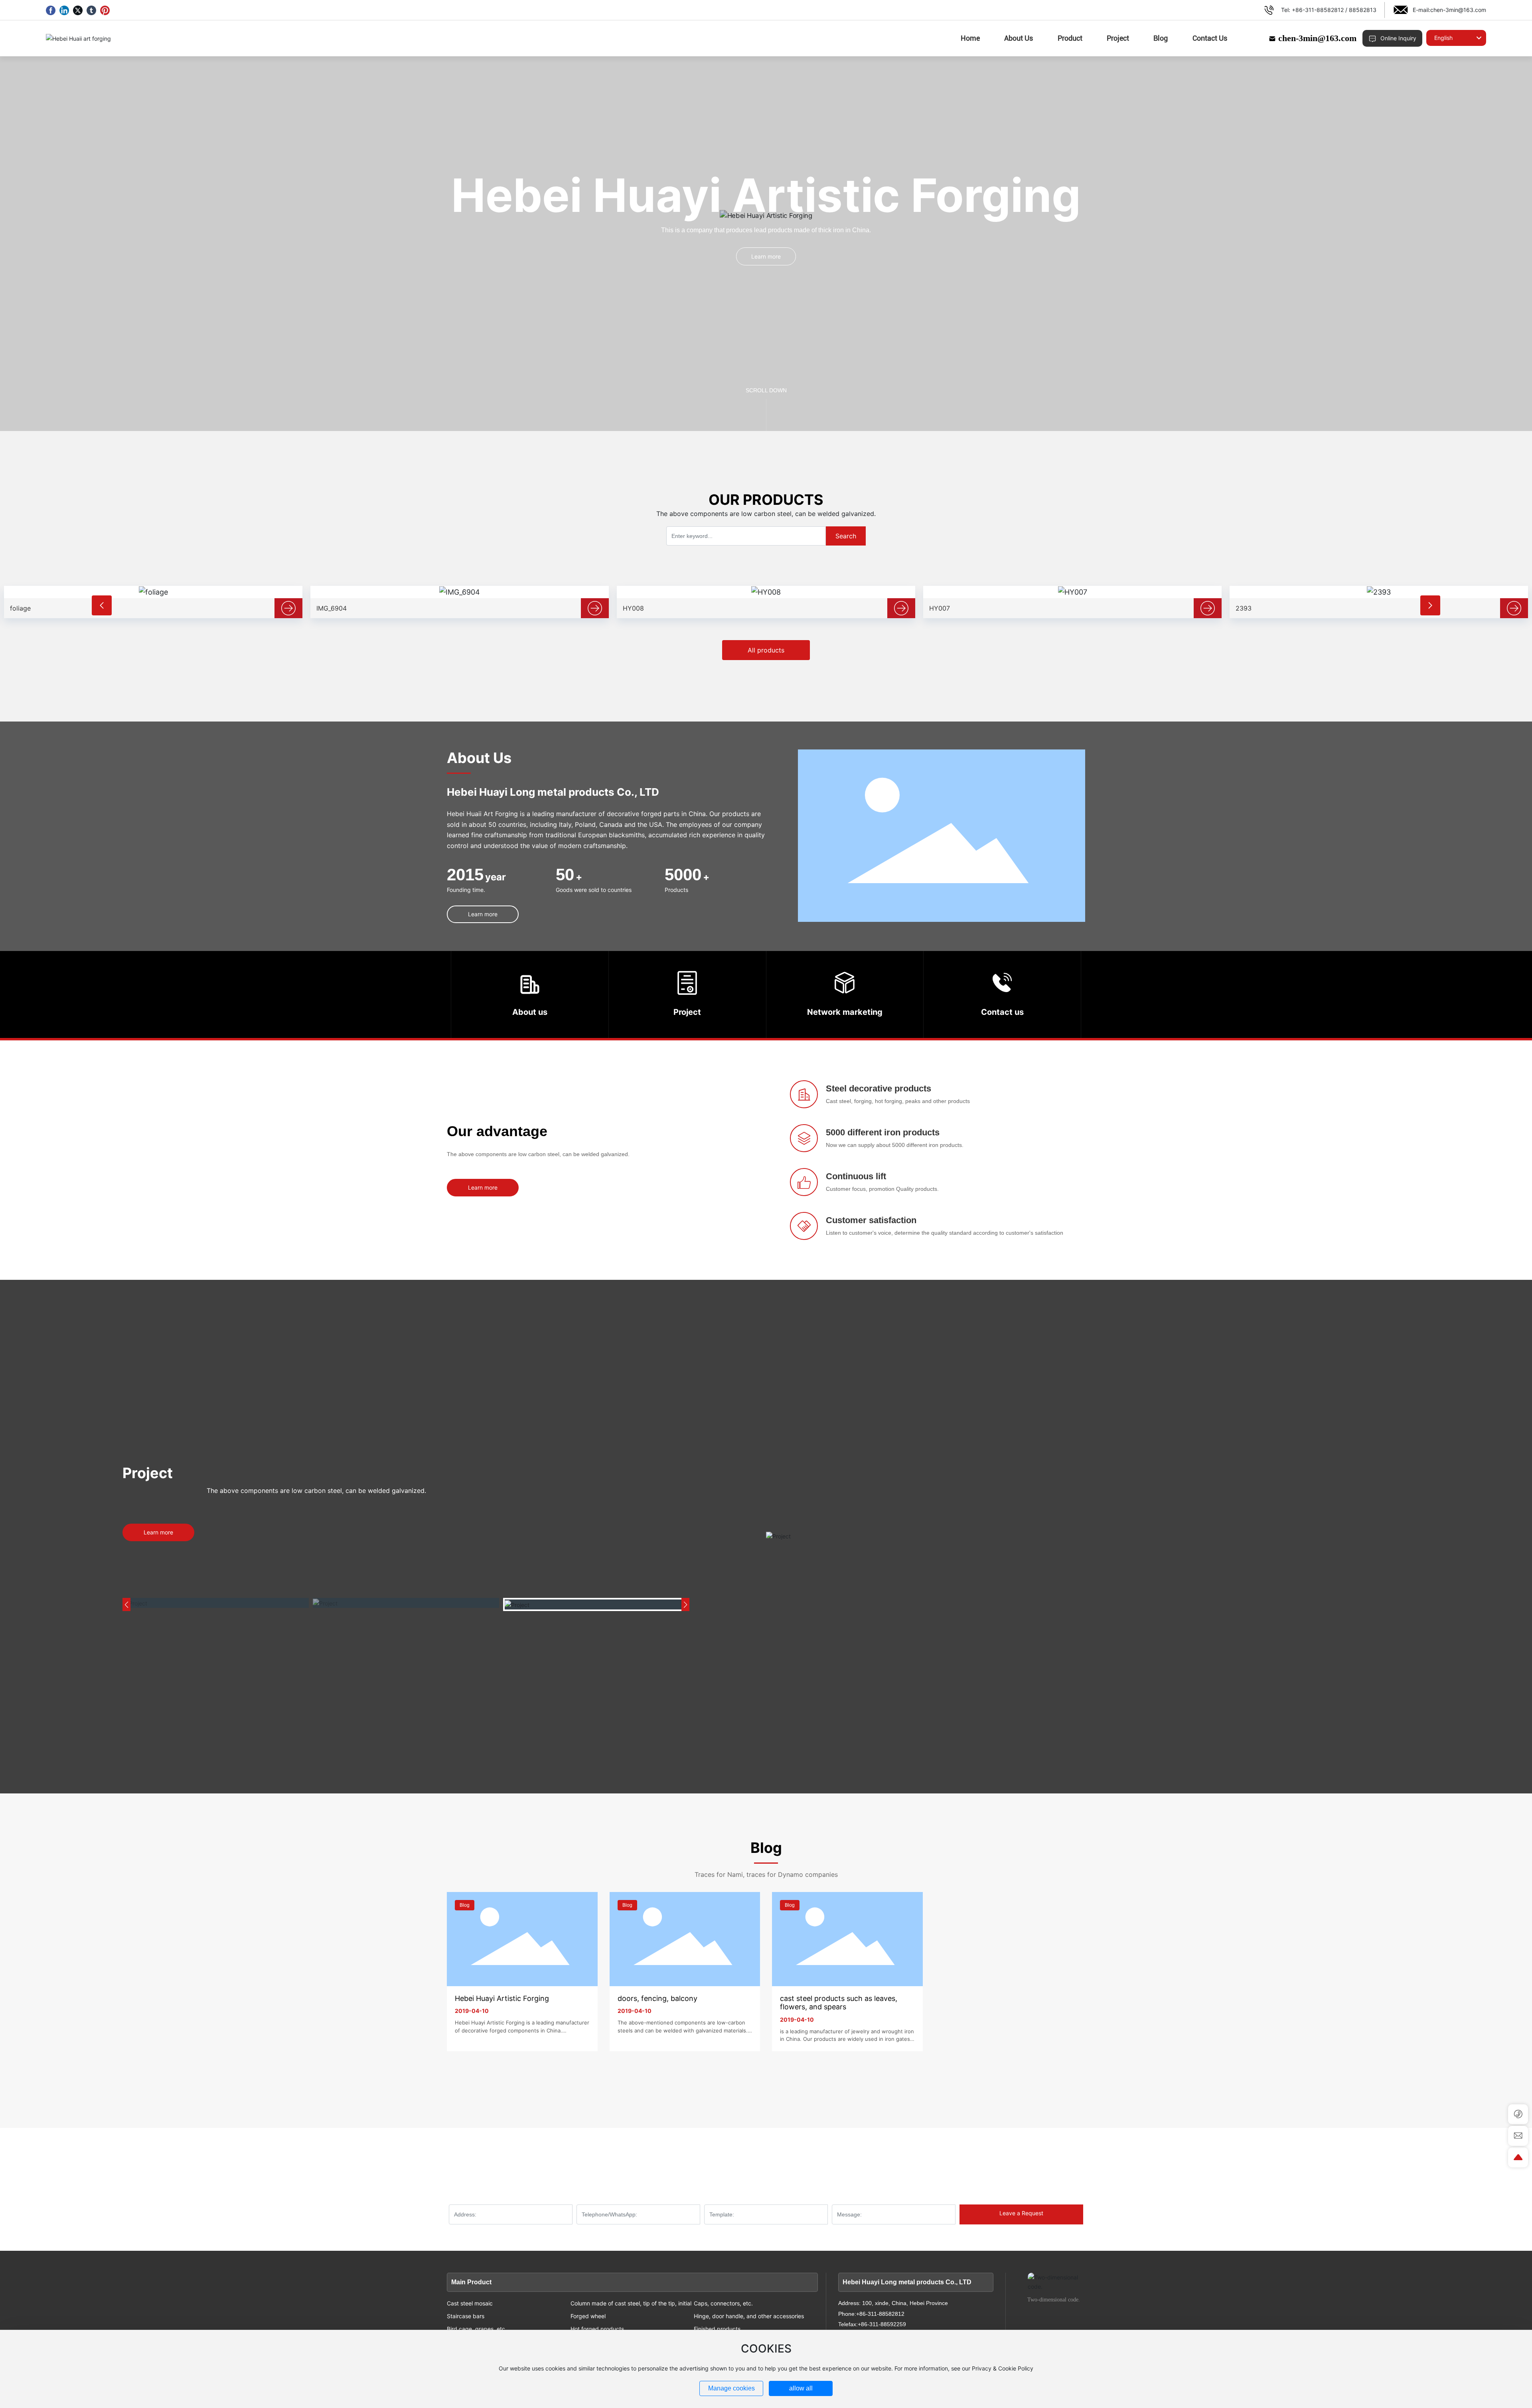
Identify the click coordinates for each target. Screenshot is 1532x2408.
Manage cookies (731, 2388)
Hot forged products (597, 2329)
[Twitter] (78, 10)
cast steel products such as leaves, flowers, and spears (839, 2003)
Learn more (766, 256)
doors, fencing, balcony (657, 1998)
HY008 (327, 608)
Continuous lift (856, 1176)
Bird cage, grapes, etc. (477, 2329)
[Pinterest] (105, 10)
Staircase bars (466, 2316)
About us (530, 1012)
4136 (1243, 608)
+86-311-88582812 (1318, 10)
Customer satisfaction (871, 1220)
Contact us (1002, 1012)
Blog (465, 1905)
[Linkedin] (64, 10)
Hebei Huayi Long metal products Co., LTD (553, 792)
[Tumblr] (91, 10)
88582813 (1363, 10)
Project (687, 1012)
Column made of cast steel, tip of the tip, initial (631, 2303)
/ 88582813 (1060, 2162)
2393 (937, 608)
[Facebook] (51, 10)
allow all (801, 2388)
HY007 (633, 608)
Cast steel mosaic (470, 2303)
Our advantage (497, 1131)
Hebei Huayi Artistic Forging (502, 1998)
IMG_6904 (25, 608)
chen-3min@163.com (1458, 10)
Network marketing (845, 1012)
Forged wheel (588, 2316)
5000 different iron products (883, 1132)
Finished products (717, 2329)
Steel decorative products (879, 1088)
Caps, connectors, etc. (723, 2303)
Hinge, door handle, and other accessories (749, 2316)
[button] (102, 605)
